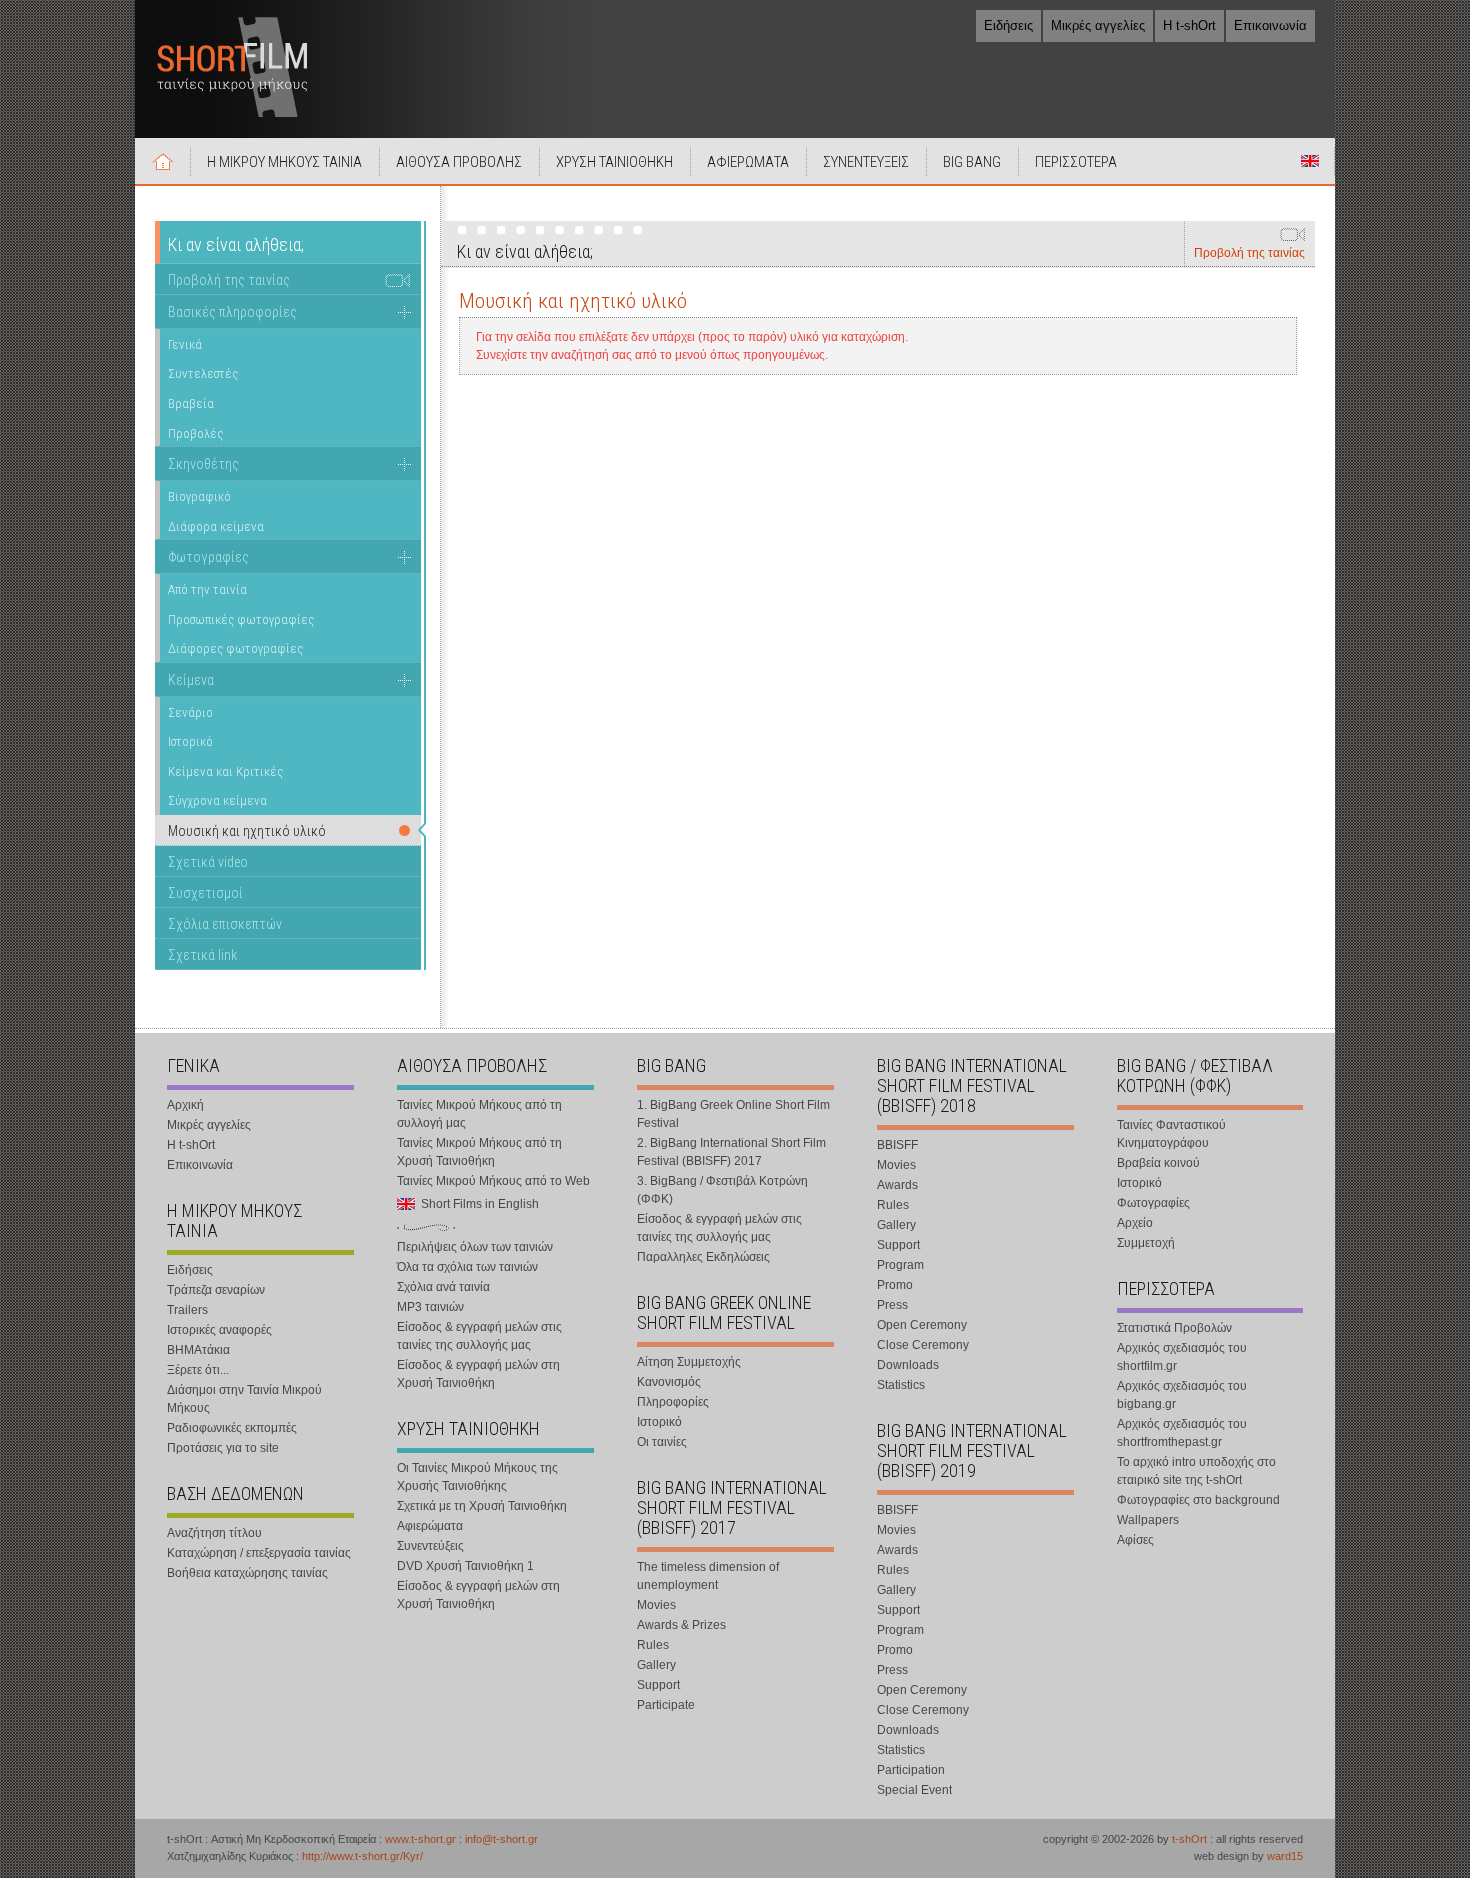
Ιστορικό (190, 741)
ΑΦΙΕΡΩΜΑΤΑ (748, 162)
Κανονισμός (669, 1382)
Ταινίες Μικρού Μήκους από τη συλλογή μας (479, 1114)
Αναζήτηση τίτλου (214, 1533)
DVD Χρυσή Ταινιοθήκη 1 (465, 1566)
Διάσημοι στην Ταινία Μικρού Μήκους (244, 1399)
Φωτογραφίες (208, 557)
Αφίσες (1135, 1540)
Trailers (187, 1310)
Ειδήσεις (1008, 25)
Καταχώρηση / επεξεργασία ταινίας (259, 1553)
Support (658, 1685)
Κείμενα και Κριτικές (225, 771)
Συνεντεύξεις (430, 1546)
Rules (653, 1645)
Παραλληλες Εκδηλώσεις (703, 1257)
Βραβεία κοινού (1158, 1163)
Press (892, 1305)
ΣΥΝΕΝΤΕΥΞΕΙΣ (866, 162)
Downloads (908, 1365)
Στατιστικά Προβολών (1174, 1328)
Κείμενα (191, 680)
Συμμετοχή (1146, 1243)
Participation (911, 1770)
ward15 (1285, 1856)
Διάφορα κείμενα (216, 526)
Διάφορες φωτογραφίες (235, 648)
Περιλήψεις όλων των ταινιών (475, 1247)
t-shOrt (1189, 1839)
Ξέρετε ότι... (198, 1370)
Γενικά (185, 344)
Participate (666, 1705)
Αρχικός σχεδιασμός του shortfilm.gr (1182, 1357)
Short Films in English (1310, 161)
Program (900, 1265)
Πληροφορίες (673, 1402)
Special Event (914, 1790)
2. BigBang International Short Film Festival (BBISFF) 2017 (731, 1152)
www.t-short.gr (420, 1839)
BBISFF (897, 1145)
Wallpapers (1148, 1520)
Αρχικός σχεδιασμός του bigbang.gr (1182, 1395)
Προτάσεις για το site (223, 1448)
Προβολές (195, 433)
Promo (895, 1285)
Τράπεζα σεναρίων (216, 1290)
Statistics (901, 1385)
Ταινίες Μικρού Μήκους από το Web (493, 1181)
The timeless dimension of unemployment (708, 1576)
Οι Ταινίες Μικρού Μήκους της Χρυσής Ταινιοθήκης (477, 1477)
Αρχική (163, 161)
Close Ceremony (923, 1345)
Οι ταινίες (662, 1442)
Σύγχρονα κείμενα (217, 800)
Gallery (656, 1665)
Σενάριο (190, 712)
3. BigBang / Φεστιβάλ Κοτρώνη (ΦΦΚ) (722, 1190)
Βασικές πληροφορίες (232, 312)
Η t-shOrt (1189, 25)
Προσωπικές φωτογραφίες (241, 619)
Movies (656, 1605)
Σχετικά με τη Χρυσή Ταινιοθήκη (482, 1506)
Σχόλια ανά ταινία (443, 1287)
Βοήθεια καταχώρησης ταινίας (247, 1573)
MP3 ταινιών (430, 1307)
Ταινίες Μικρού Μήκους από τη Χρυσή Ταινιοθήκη (479, 1152)
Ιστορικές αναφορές (219, 1330)
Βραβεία (191, 403)
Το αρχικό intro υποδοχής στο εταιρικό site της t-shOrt (1196, 1471)
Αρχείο (1135, 1223)
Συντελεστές (203, 373)
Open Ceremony (922, 1325)
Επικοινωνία (1270, 25)
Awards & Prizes (681, 1625)
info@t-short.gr (501, 1839)
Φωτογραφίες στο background (1198, 1500)
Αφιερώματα (430, 1526)
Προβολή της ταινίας (1249, 253)
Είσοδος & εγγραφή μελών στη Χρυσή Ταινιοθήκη (478, 1374)
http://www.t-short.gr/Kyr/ (362, 1856)
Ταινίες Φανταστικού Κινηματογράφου (1171, 1134)
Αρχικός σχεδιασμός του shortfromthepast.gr (1182, 1433)
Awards (897, 1185)
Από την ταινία (207, 589)
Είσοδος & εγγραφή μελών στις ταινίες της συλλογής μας (479, 1336)
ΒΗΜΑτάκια (198, 1350)
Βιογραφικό (199, 496)
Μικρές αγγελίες (1098, 25)
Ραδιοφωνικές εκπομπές (232, 1428)
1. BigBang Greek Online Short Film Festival (733, 1114)
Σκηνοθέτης (203, 464)
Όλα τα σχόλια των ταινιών (467, 1267)
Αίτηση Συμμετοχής (689, 1362)
